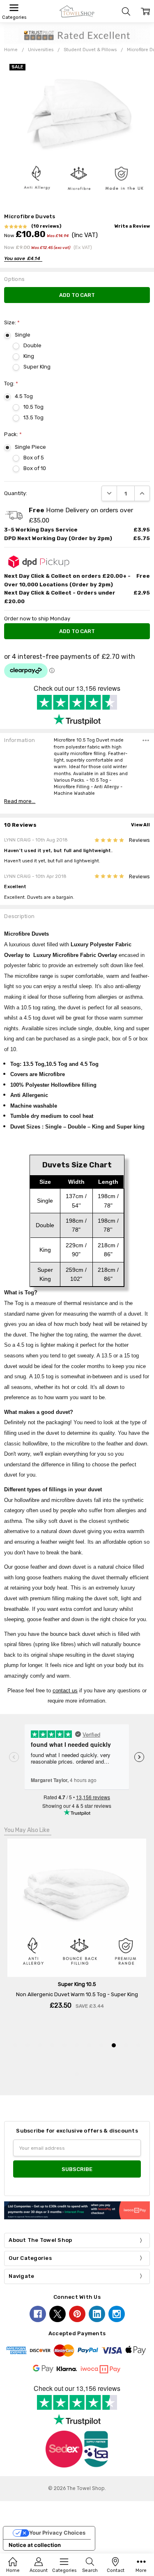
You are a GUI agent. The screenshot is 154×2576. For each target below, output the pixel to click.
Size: (12, 322)
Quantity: (16, 493)
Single (23, 335)
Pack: (13, 434)
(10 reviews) (46, 226)
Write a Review (132, 226)
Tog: (11, 383)
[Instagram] (117, 2314)
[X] (57, 2314)
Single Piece (30, 447)
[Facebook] (38, 2314)
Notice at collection (35, 2545)
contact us (65, 1691)
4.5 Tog (24, 396)
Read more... (20, 801)
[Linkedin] (97, 2314)
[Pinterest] (77, 2314)
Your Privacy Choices (57, 2533)
